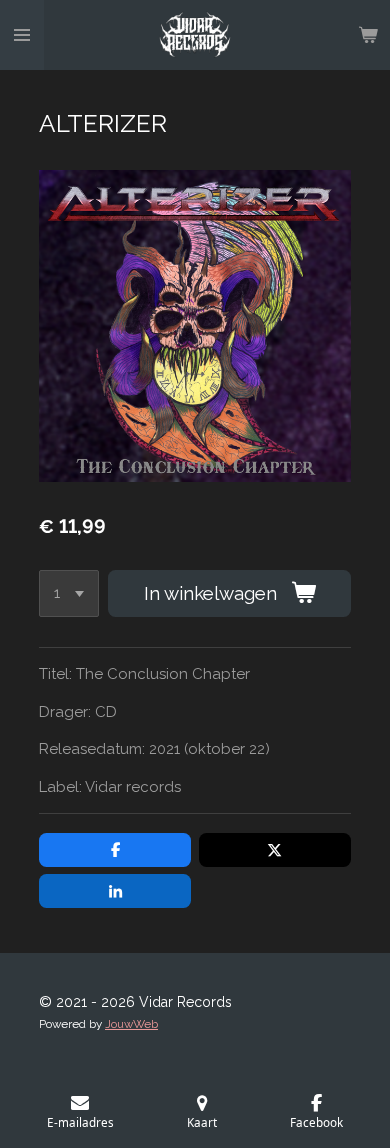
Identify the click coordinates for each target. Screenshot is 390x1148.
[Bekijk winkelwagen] (368, 35)
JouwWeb (131, 1024)
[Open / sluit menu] (22, 35)
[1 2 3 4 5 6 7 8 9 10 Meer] (69, 593)
